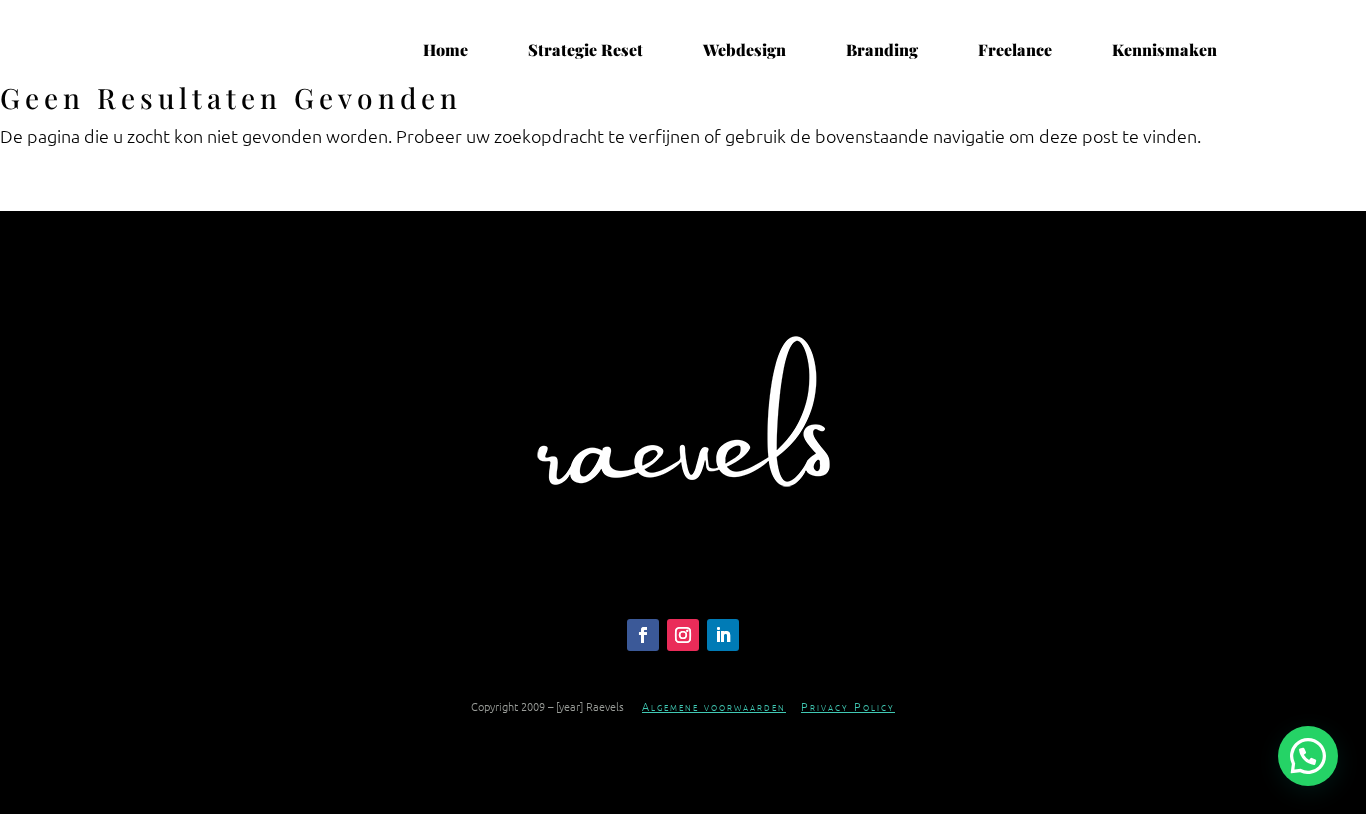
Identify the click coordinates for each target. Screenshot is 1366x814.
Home (445, 50)
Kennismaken (1164, 50)
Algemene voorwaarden (714, 706)
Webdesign (744, 50)
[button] (1308, 756)
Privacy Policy (848, 706)
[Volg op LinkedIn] (723, 635)
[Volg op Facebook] (643, 635)
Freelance (1015, 50)
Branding (882, 50)
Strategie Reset (585, 50)
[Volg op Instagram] (683, 635)
